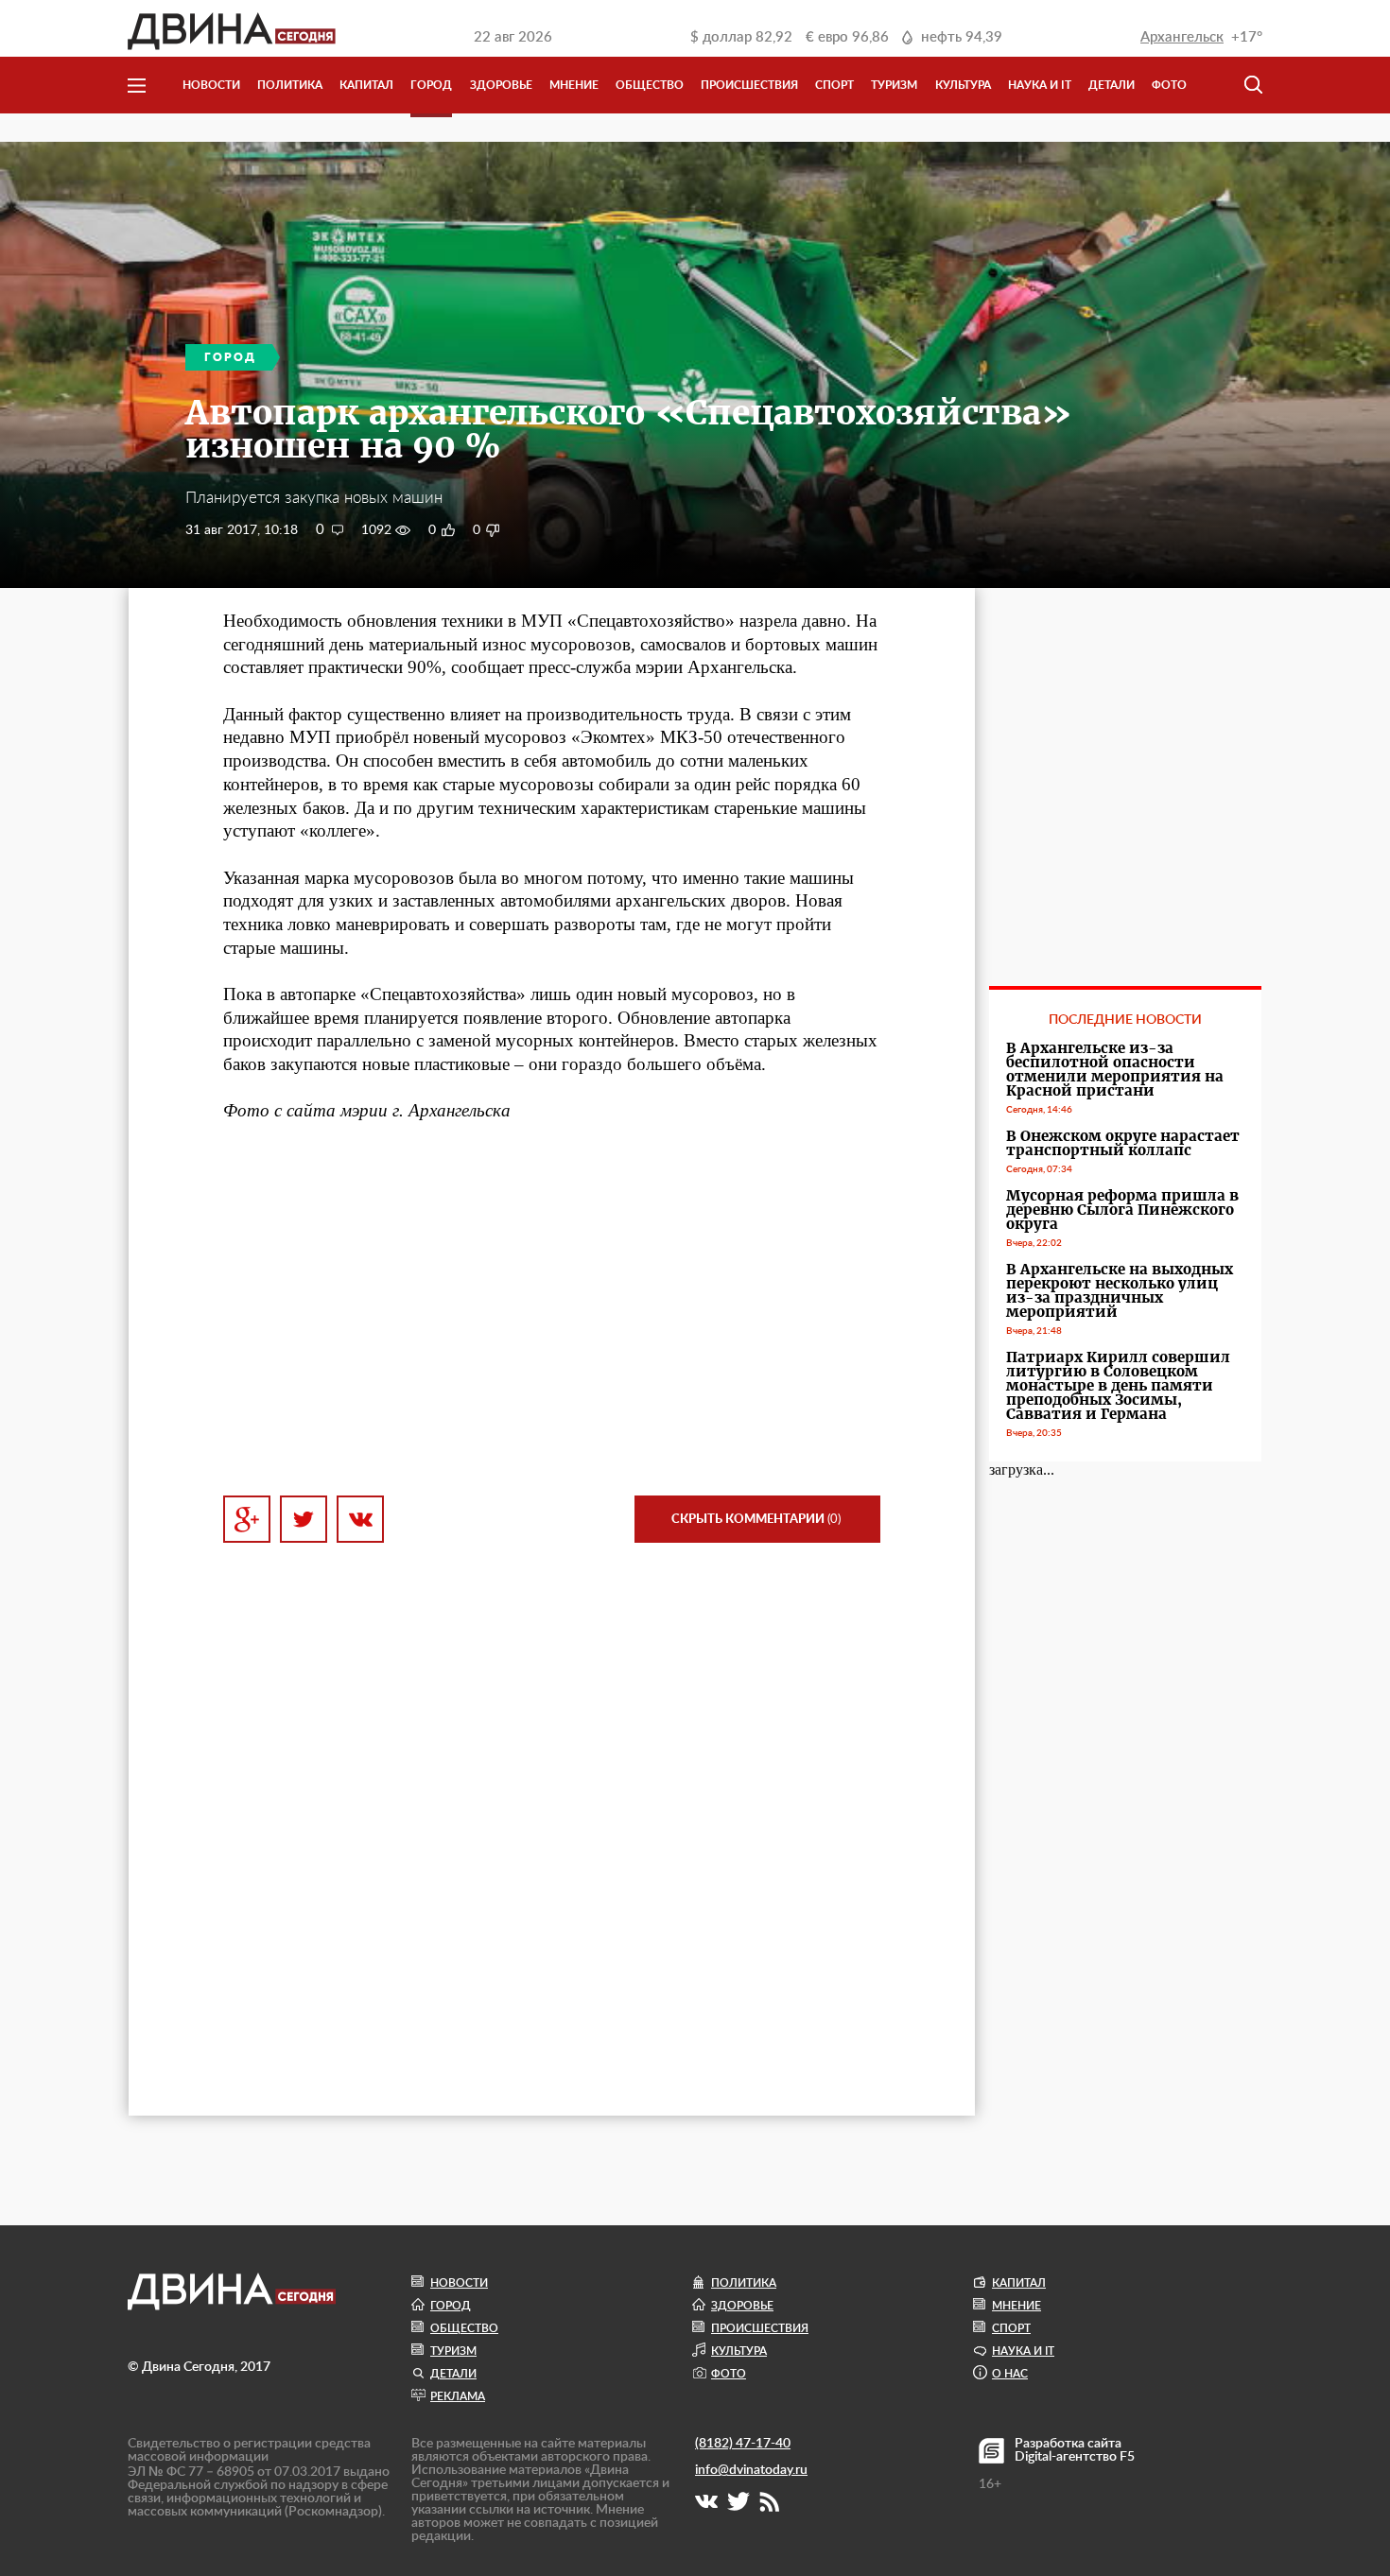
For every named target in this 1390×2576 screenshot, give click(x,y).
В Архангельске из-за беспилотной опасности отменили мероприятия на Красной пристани (1115, 1069)
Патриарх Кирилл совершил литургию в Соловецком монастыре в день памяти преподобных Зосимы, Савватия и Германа (1118, 1385)
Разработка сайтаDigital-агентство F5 (1075, 2450)
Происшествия (749, 85)
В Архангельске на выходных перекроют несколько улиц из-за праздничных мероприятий (1120, 1290)
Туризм (894, 85)
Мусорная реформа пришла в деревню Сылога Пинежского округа (1122, 1210)
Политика (290, 85)
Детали (1112, 85)
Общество (650, 85)
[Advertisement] (552, 1309)
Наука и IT (1040, 85)
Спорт (834, 85)
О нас (1010, 2374)
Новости (211, 85)
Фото (1169, 85)
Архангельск (1182, 37)
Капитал (366, 85)
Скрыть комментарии (756, 1520)
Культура (963, 85)
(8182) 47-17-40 (743, 2444)
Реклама (458, 2396)
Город (431, 85)
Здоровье (501, 85)
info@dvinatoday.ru (751, 2470)
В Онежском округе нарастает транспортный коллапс (1123, 1143)
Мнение (574, 85)
